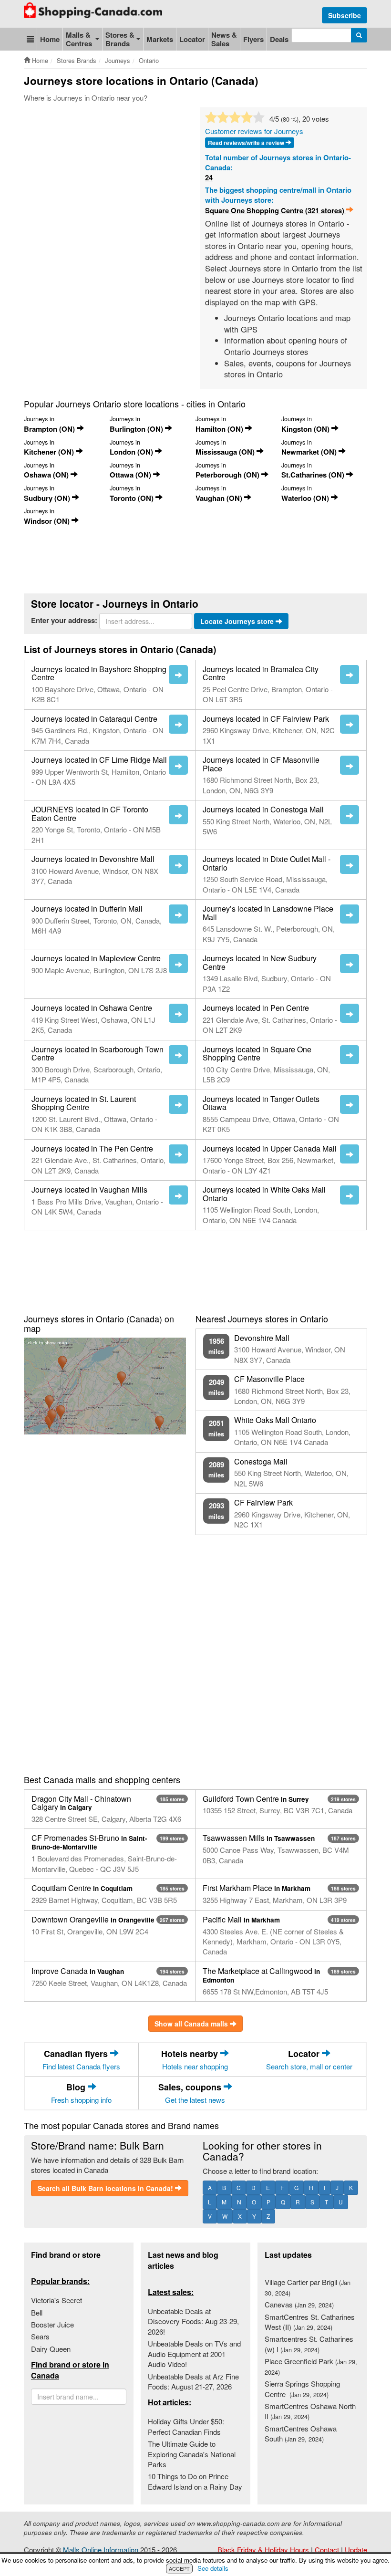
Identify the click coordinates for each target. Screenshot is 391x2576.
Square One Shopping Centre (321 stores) (276, 211)
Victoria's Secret (57, 2300)
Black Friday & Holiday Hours (263, 2550)
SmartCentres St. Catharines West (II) (310, 2322)
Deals (279, 39)
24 (209, 178)
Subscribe (345, 15)
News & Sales (224, 39)
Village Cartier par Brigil (308, 2287)
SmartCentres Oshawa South (301, 2433)
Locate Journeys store (238, 621)
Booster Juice (52, 2324)
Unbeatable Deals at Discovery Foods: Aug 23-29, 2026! (193, 2321)
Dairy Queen (51, 2349)
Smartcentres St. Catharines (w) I (309, 2344)
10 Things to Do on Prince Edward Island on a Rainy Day (195, 2481)
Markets (160, 39)
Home (50, 39)
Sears (40, 2336)
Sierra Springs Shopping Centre (302, 2389)
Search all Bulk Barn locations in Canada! (106, 2188)
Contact (327, 2550)
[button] (30, 39)
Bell (37, 2312)
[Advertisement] (197, 136)
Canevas (299, 2304)
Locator (192, 39)
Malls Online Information (101, 2550)
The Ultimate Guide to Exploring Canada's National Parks (192, 2454)
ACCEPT (179, 2568)
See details (213, 2568)
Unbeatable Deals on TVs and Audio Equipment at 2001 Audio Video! (194, 2354)
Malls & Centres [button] (79, 39)
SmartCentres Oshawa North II (310, 2411)
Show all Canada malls (192, 2024)
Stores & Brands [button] (120, 39)
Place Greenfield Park (311, 2366)
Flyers (253, 39)
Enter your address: (64, 620)
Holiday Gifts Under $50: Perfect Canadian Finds (186, 2426)
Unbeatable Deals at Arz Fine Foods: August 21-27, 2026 (193, 2381)
